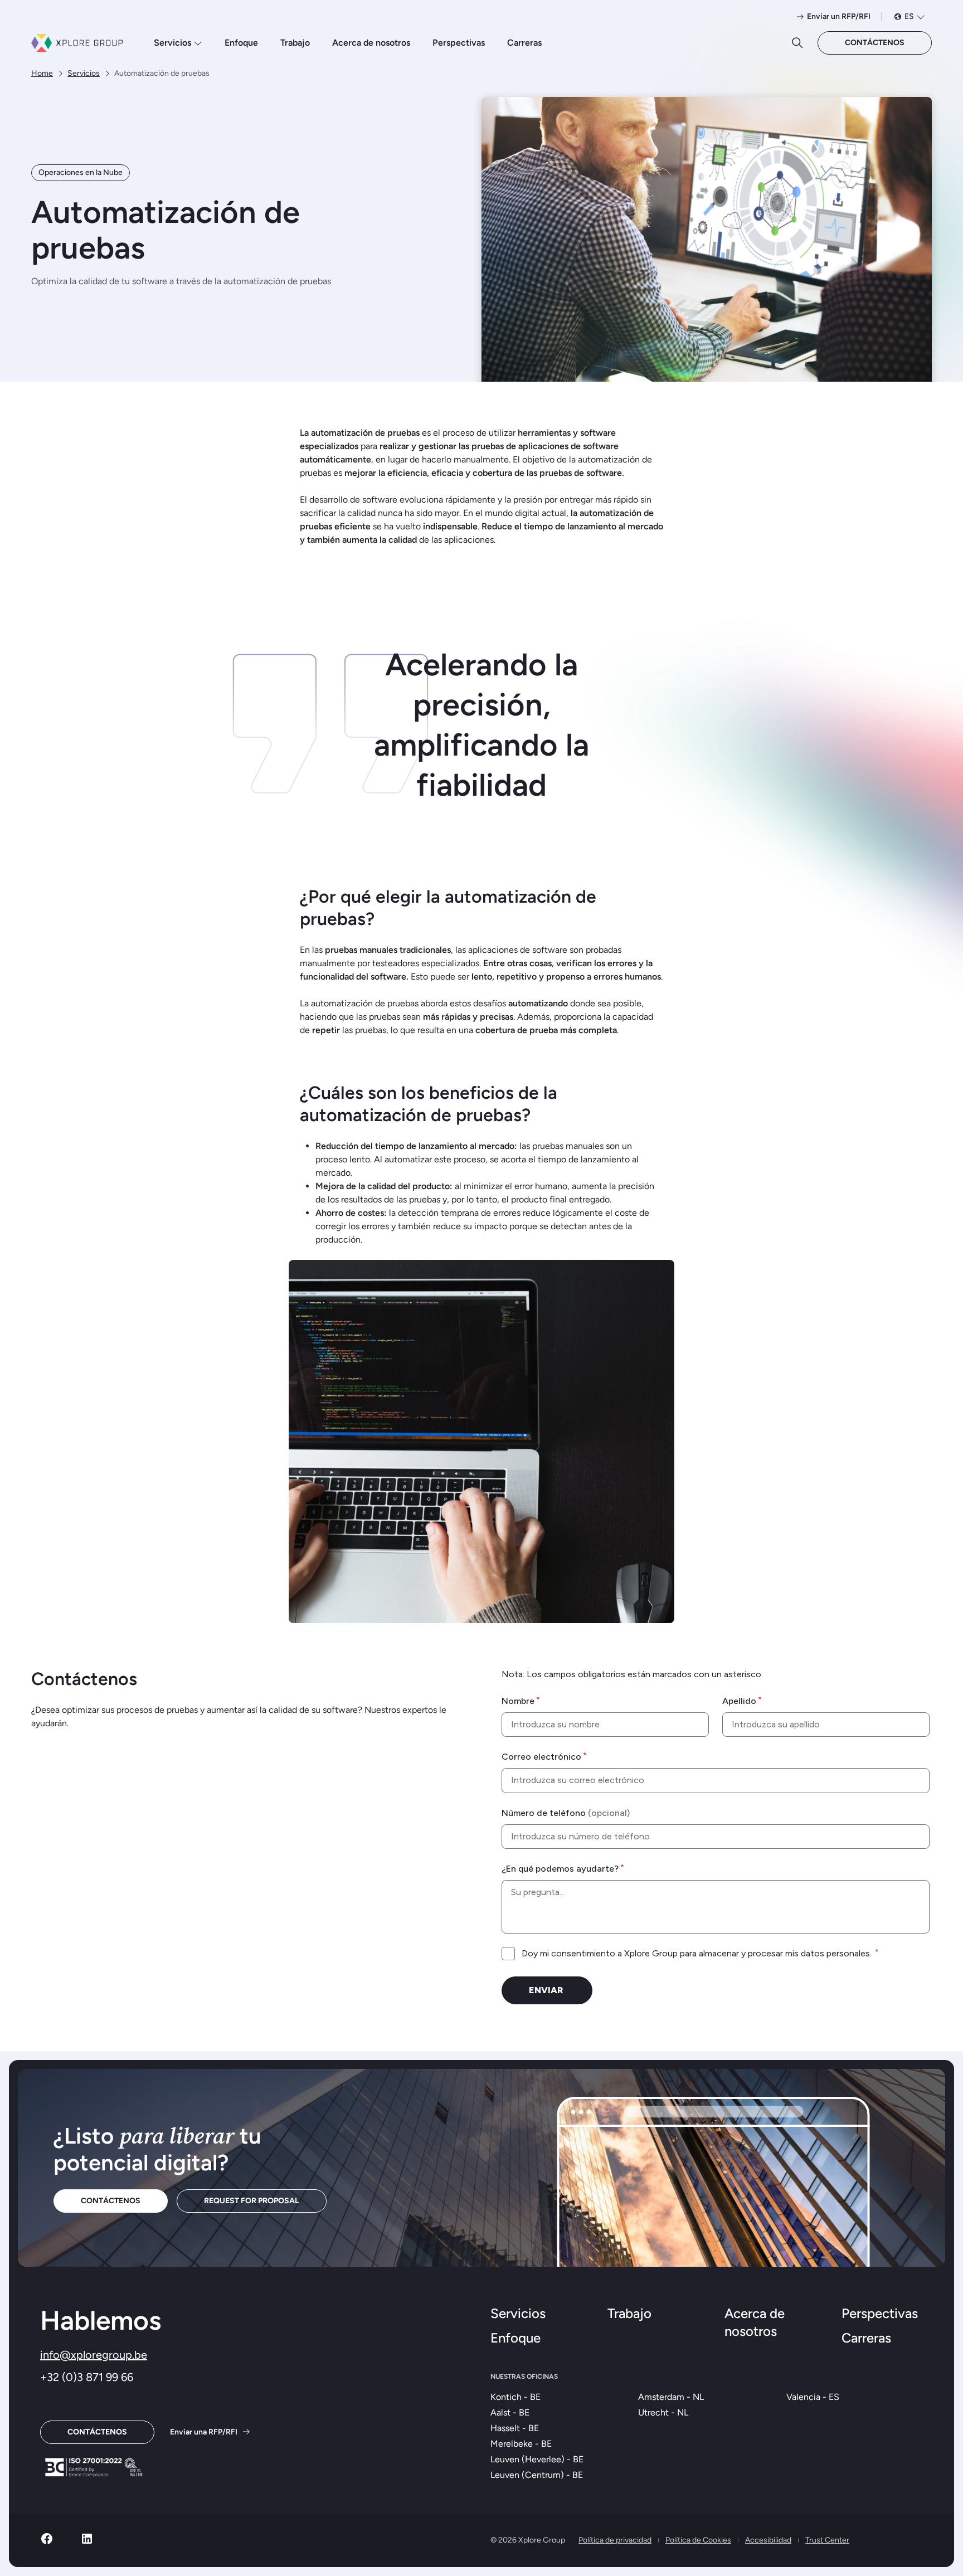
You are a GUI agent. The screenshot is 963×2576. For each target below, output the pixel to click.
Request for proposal (252, 2201)
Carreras (524, 43)
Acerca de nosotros (371, 43)
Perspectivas (459, 43)
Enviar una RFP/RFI (204, 2432)
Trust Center (827, 2540)
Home (42, 73)
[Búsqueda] (797, 43)
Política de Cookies (698, 2540)
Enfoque (241, 43)
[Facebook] (47, 2542)
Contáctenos (875, 43)
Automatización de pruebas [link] (162, 73)
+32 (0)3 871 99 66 (87, 2377)
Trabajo (295, 43)
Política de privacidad (615, 2540)
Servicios (172, 43)
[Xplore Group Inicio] (77, 43)
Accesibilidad (768, 2540)
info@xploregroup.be (94, 2355)
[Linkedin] (87, 2542)
